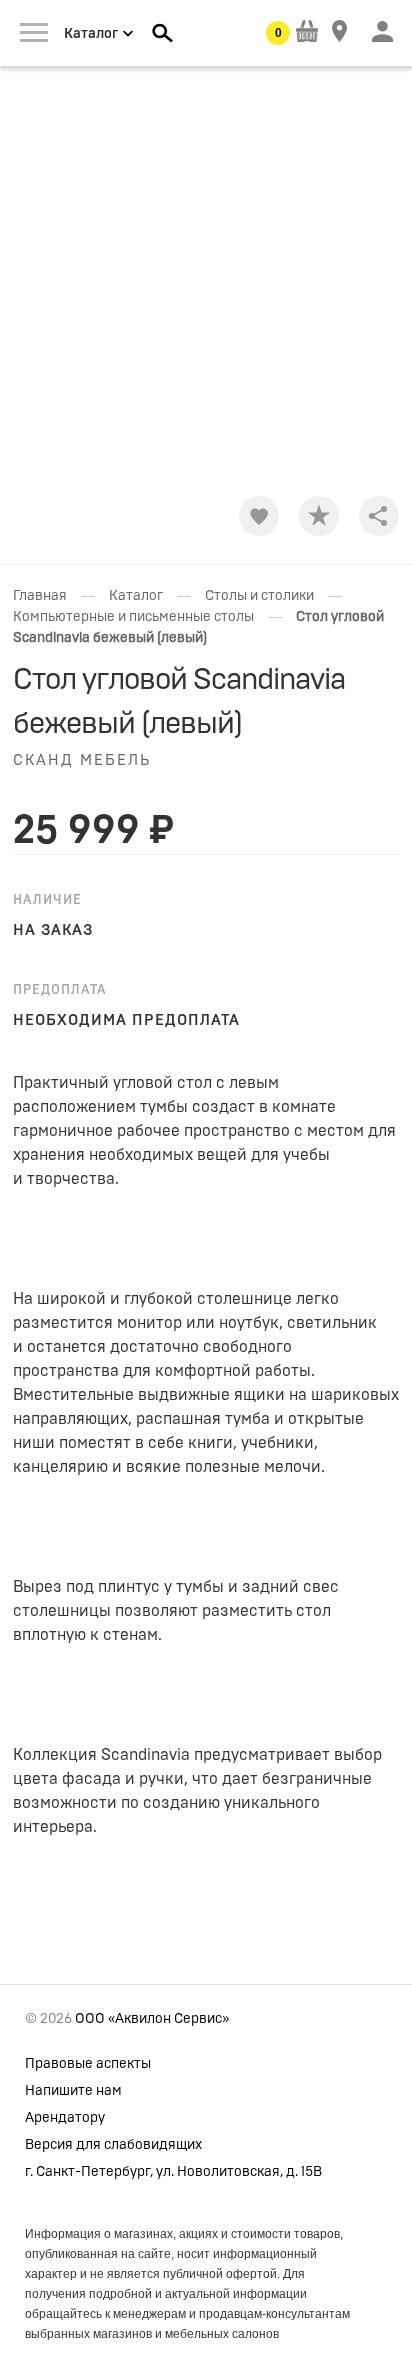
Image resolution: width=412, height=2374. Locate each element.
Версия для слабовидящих (113, 2145)
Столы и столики (259, 596)
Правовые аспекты (88, 2064)
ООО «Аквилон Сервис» (152, 2019)
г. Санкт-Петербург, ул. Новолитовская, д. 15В (173, 2172)
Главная (40, 596)
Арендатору (65, 2118)
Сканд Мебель (82, 760)
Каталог (136, 596)
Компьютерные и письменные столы (133, 617)
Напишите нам (73, 2091)
